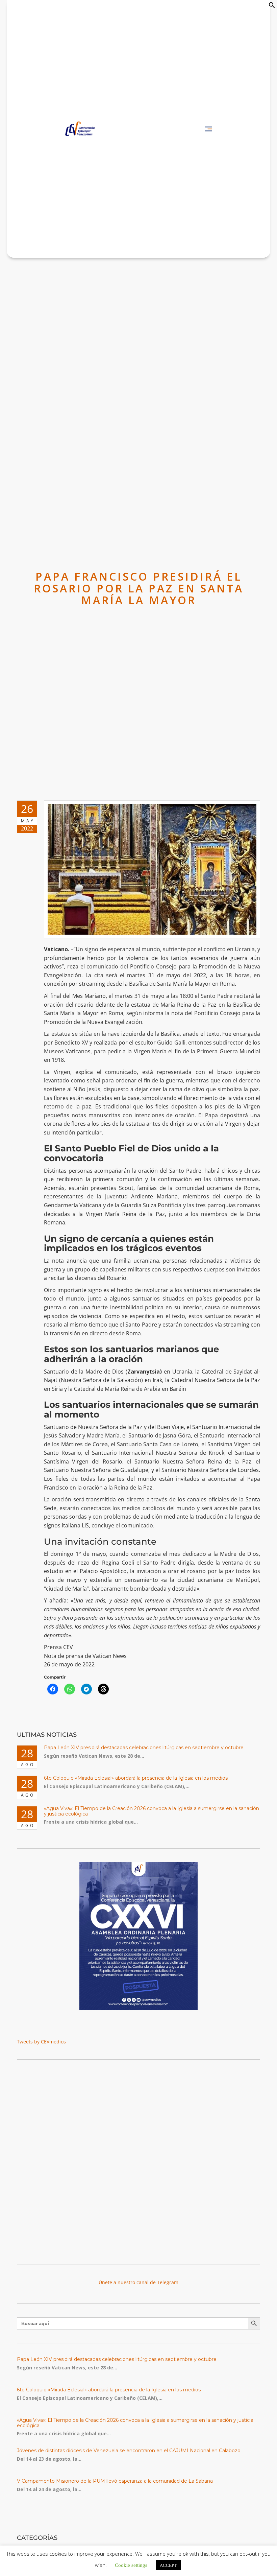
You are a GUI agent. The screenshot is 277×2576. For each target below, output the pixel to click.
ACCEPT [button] (168, 2565)
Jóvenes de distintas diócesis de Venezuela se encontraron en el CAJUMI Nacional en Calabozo (129, 2451)
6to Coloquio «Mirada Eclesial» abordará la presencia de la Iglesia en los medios (136, 1778)
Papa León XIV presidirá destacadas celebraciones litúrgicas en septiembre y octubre (144, 1748)
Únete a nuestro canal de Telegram (138, 2282)
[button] (272, 7)
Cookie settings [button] (131, 2565)
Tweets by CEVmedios (41, 2042)
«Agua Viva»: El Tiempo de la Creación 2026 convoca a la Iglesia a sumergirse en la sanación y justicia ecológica (152, 1811)
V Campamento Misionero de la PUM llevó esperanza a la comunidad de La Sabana (115, 2481)
